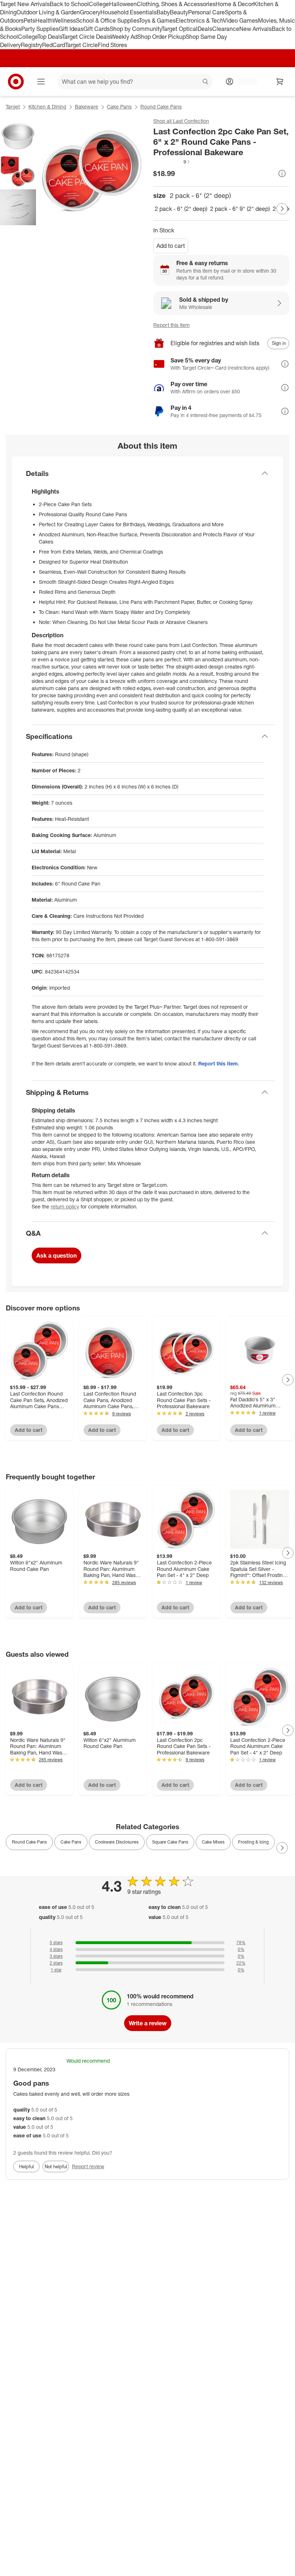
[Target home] (16, 82)
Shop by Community (136, 29)
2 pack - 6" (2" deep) (181, 209)
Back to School (69, 4)
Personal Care (206, 12)
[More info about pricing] (282, 174)
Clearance (226, 29)
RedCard (54, 45)
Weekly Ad (124, 37)
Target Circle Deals (86, 37)
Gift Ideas (71, 29)
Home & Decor (234, 4)
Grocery (90, 12)
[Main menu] (41, 82)
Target (13, 107)
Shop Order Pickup (162, 37)
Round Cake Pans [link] (29, 1842)
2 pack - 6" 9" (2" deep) (240, 209)
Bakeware (87, 107)
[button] (172, 162)
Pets (29, 20)
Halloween (123, 4)
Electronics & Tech (199, 20)
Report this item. (219, 1063)
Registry (31, 45)
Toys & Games (157, 20)
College (99, 4)
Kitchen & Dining (47, 107)
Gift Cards (97, 29)
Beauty (179, 12)
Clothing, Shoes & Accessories (176, 4)
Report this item (171, 325)
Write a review (148, 2023)
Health (44, 20)
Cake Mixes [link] (213, 1842)
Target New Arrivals (25, 4)
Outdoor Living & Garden (48, 12)
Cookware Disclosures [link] (117, 1842)
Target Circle (81, 45)
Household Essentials (128, 12)
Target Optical (180, 29)
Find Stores (112, 45)
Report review (88, 2166)
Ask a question (56, 1255)
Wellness (64, 20)
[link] (172, 162)
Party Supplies (40, 29)
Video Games (240, 20)
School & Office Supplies (107, 20)
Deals (205, 29)
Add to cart (171, 246)
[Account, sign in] (244, 82)
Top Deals (50, 37)
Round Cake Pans (161, 107)
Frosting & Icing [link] (253, 1842)
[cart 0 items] (280, 82)
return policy (65, 1206)
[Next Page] (282, 209)
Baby (163, 12)
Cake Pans (119, 107)
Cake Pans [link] (71, 1842)
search (206, 82)
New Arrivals (255, 29)
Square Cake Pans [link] (170, 1842)
